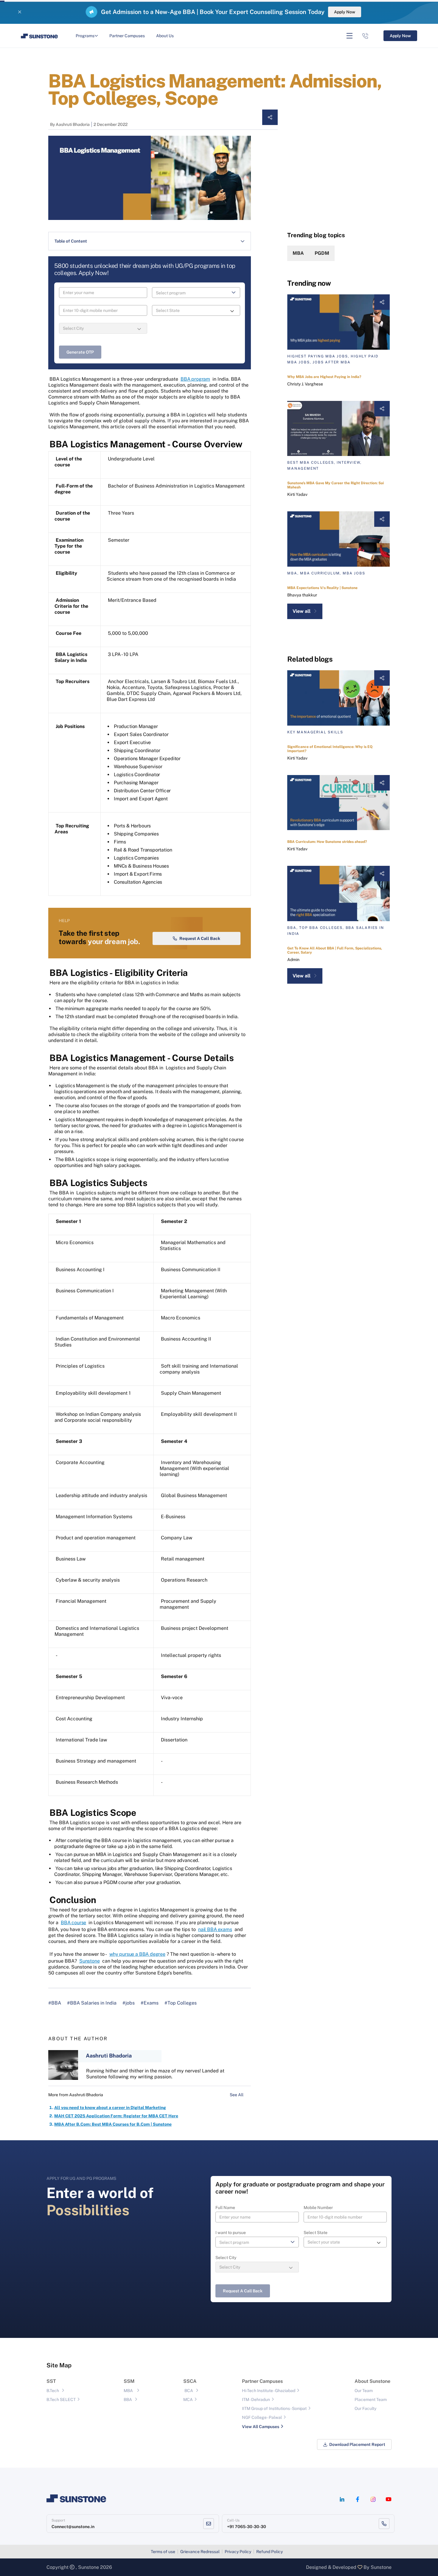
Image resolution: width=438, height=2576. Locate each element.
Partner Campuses (127, 36)
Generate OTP (80, 352)
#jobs (129, 2003)
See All (237, 2095)
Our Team (364, 2391)
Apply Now (345, 12)
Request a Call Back (200, 938)
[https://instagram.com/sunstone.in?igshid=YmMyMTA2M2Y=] (373, 2499)
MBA (298, 253)
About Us (165, 36)
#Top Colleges (181, 2003)
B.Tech (53, 2391)
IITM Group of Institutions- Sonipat (274, 2408)
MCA (188, 2400)
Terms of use (163, 2552)
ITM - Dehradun (256, 2400)
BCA (189, 2391)
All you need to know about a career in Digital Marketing (110, 2108)
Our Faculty (365, 2408)
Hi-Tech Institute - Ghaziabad (269, 2391)
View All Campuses (261, 2427)
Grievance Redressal (200, 2552)
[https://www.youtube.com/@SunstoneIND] (389, 2499)
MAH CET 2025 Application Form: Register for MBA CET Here (116, 2116)
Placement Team (371, 2400)
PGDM (322, 253)
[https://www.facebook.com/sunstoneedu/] (358, 2499)
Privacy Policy (238, 2552)
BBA (128, 2400)
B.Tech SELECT (61, 2400)
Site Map (59, 2365)
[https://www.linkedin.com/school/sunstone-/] (342, 2499)
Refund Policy (270, 2552)
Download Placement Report (357, 2444)
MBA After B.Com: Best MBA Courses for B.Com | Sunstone (113, 2124)
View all (302, 611)
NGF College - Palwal (262, 2417)
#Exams (150, 2003)
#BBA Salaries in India (92, 2003)
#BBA (55, 2003)
